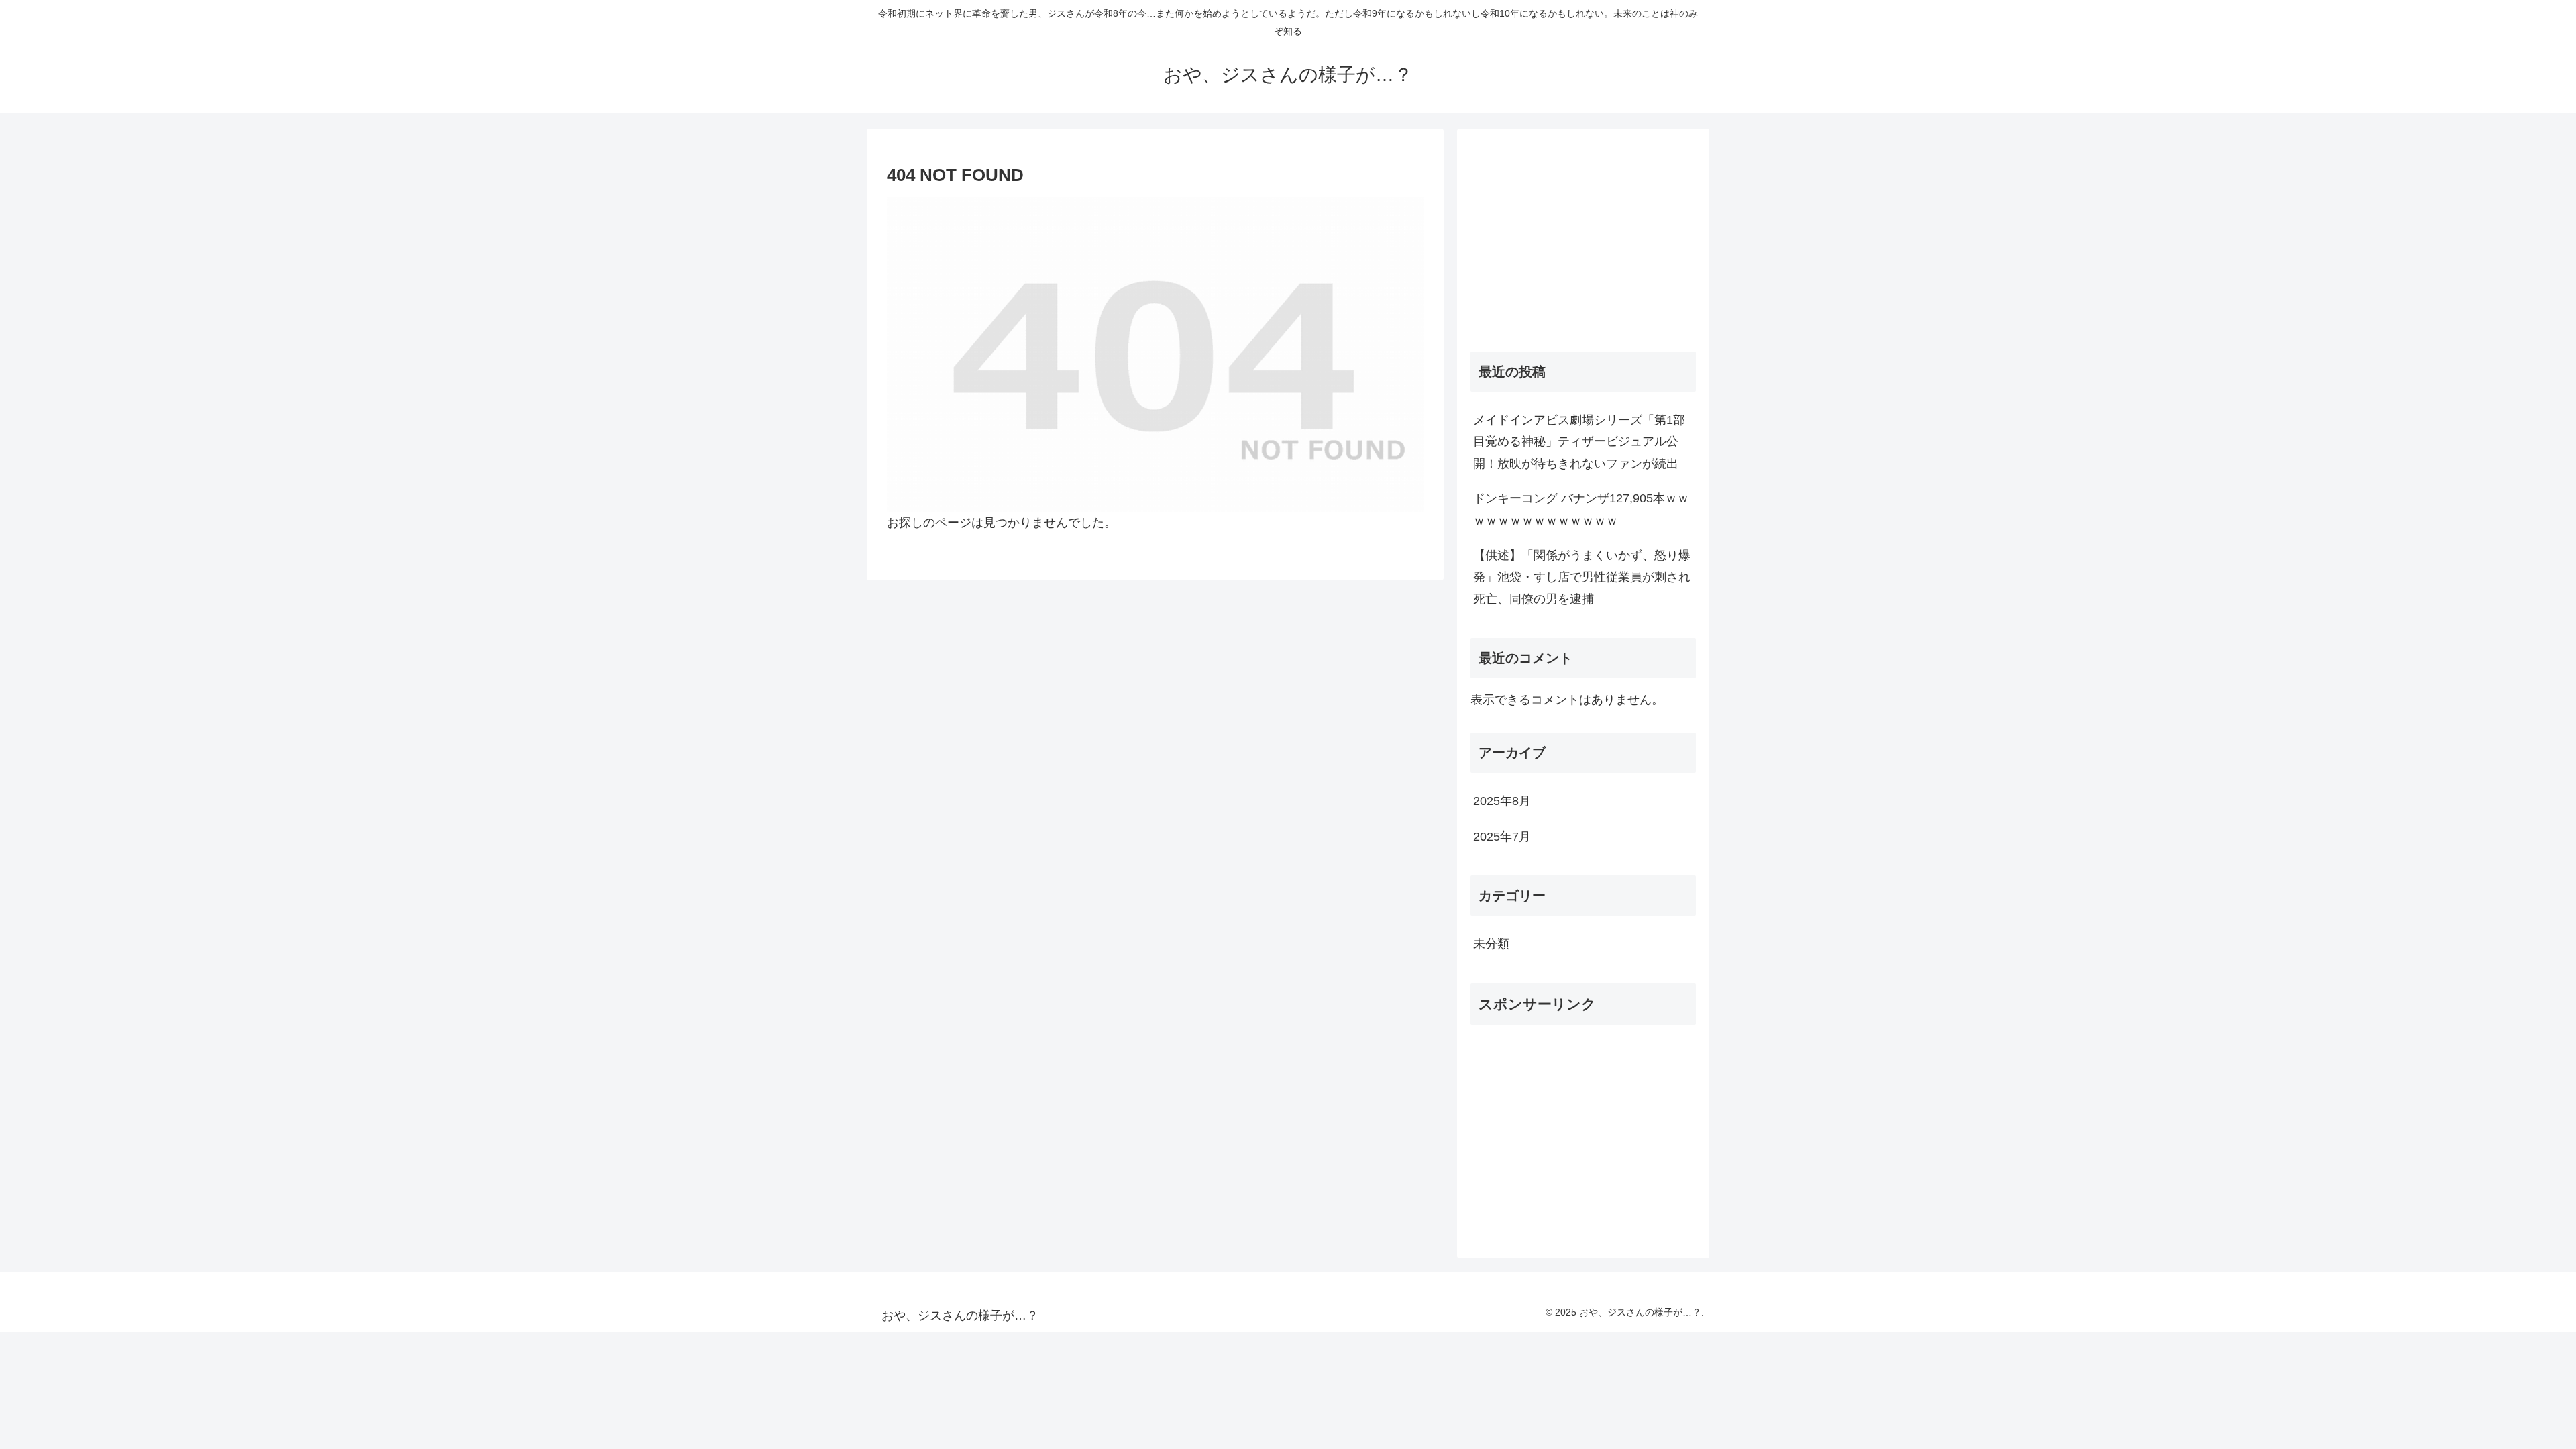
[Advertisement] (1583, 236)
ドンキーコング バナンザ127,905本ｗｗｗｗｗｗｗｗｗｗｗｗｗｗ (1581, 509)
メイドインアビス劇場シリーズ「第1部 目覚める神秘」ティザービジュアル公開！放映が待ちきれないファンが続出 (1585, 442)
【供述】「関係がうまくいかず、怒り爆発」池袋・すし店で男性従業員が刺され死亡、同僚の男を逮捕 (1582, 577)
